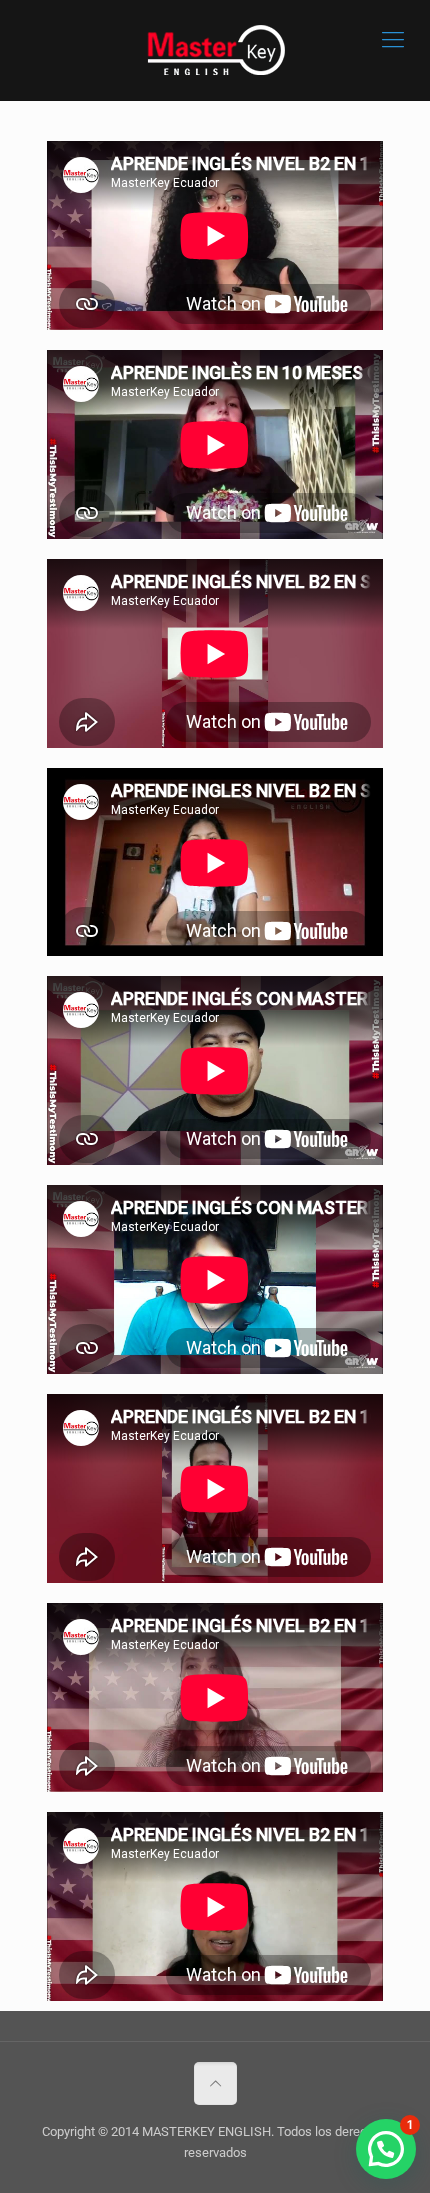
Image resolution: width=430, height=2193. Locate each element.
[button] (386, 2149)
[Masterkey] (215, 50)
